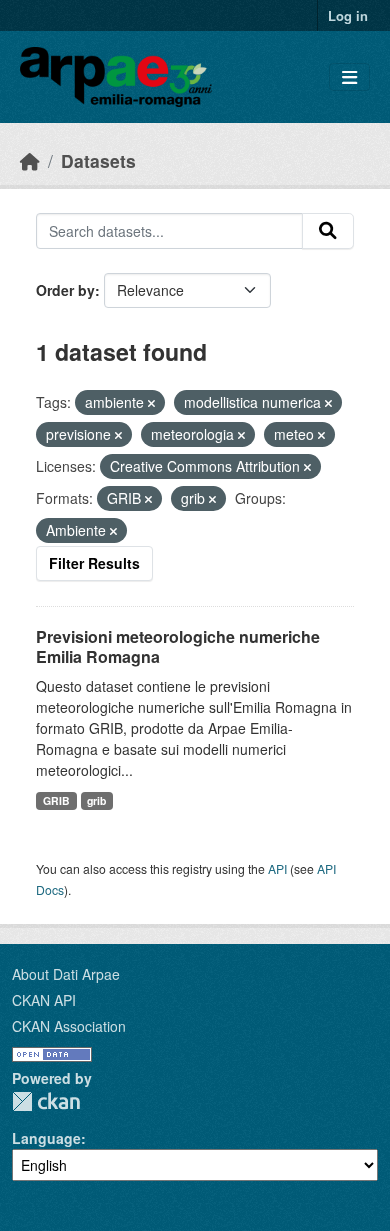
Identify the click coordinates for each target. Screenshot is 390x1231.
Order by (65, 290)
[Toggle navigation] (349, 77)
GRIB (56, 800)
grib (96, 800)
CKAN (46, 1101)
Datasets (98, 160)
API (277, 868)
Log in (348, 15)
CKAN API (44, 1000)
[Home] (30, 160)
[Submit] (328, 231)
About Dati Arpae (66, 974)
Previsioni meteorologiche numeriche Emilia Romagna (178, 647)
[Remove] (151, 403)
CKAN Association (69, 1026)
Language (46, 1138)
